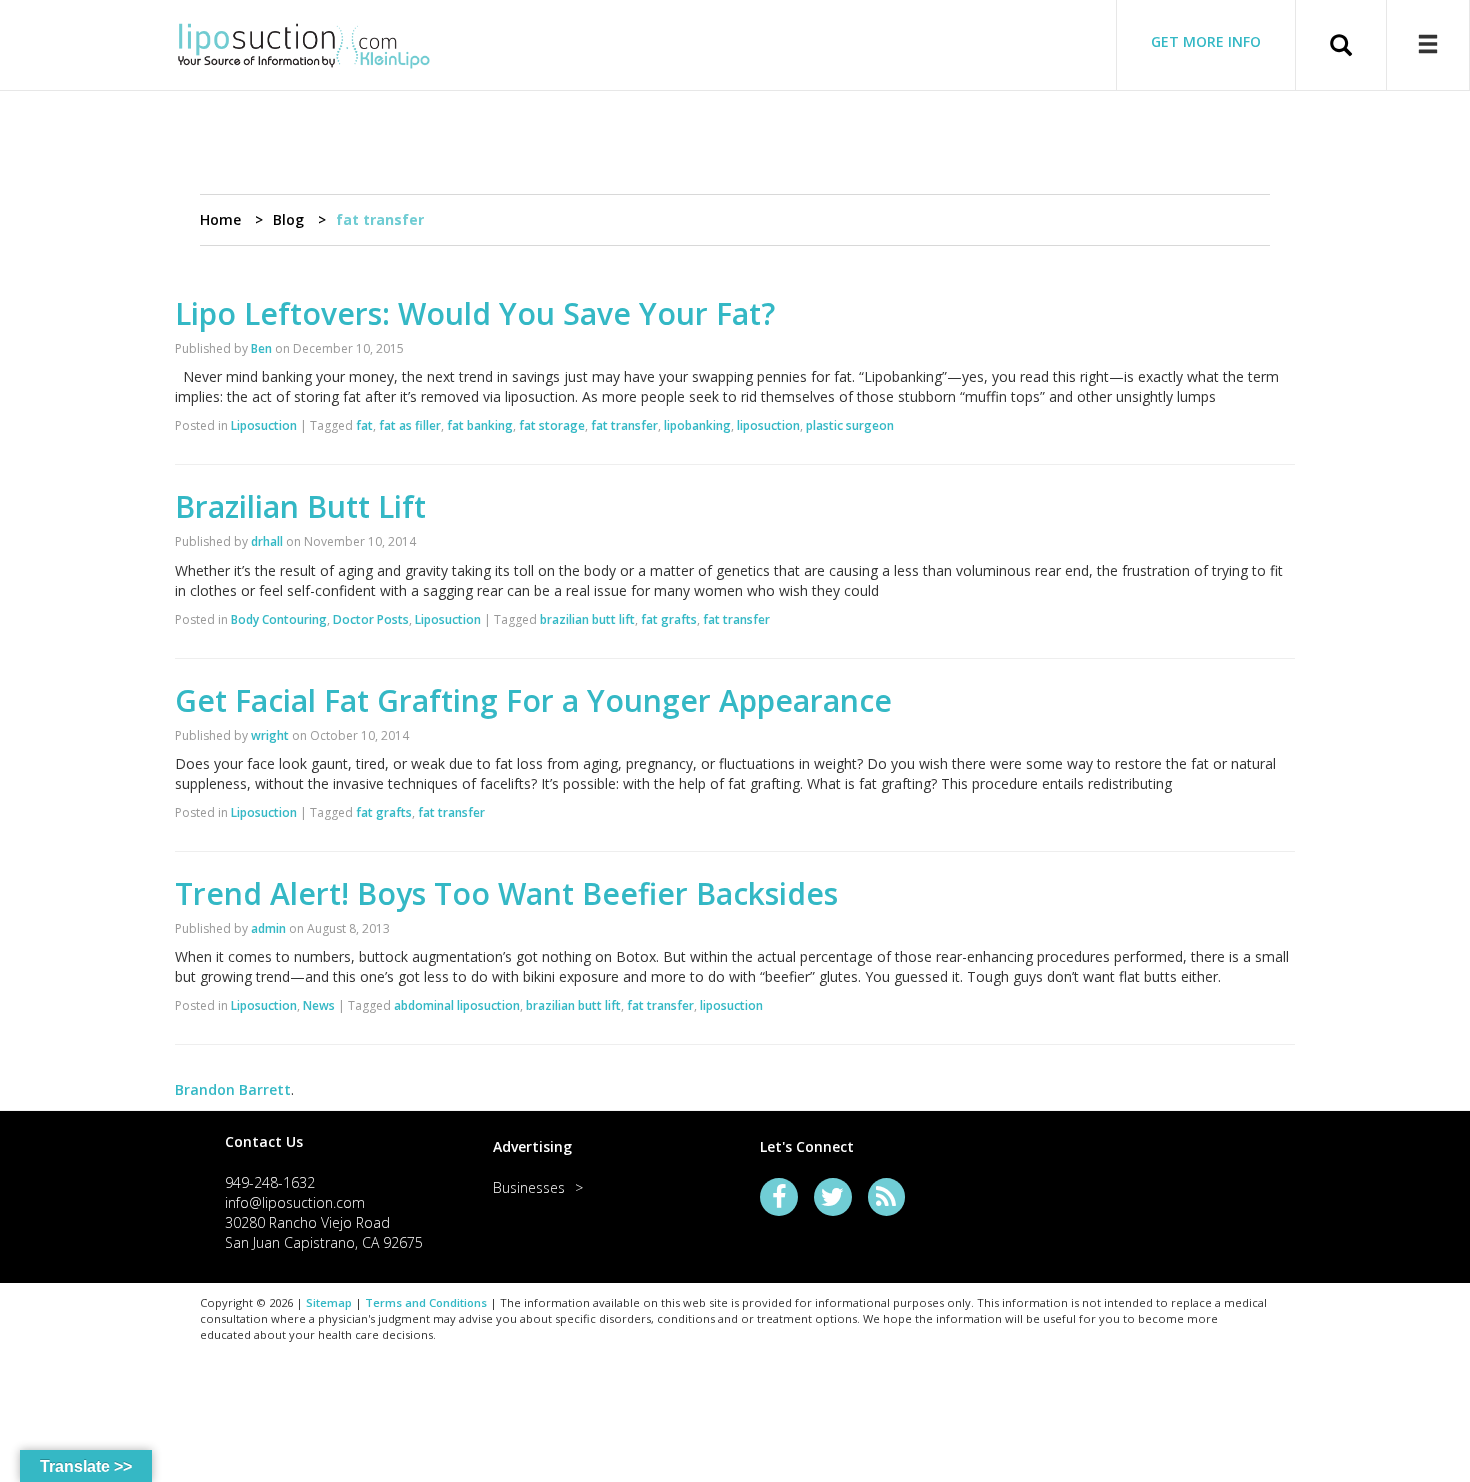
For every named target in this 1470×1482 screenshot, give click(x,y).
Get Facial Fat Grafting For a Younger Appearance (533, 700)
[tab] (334, 1141)
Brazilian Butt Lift (300, 506)
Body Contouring (279, 619)
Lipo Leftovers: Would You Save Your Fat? (475, 313)
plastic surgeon (850, 425)
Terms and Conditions (426, 1302)
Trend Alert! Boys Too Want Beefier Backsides (506, 893)
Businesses (529, 1187)
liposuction (768, 425)
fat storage (552, 425)
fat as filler (410, 425)
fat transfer (624, 425)
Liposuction (264, 425)
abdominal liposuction (457, 1005)
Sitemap (329, 1302)
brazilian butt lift (587, 619)
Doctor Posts (371, 619)
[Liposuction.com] (304, 43)
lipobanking (697, 425)
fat (364, 425)
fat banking (480, 425)
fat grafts (669, 619)
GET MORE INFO (1206, 41)
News (319, 1005)
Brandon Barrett (233, 1089)
